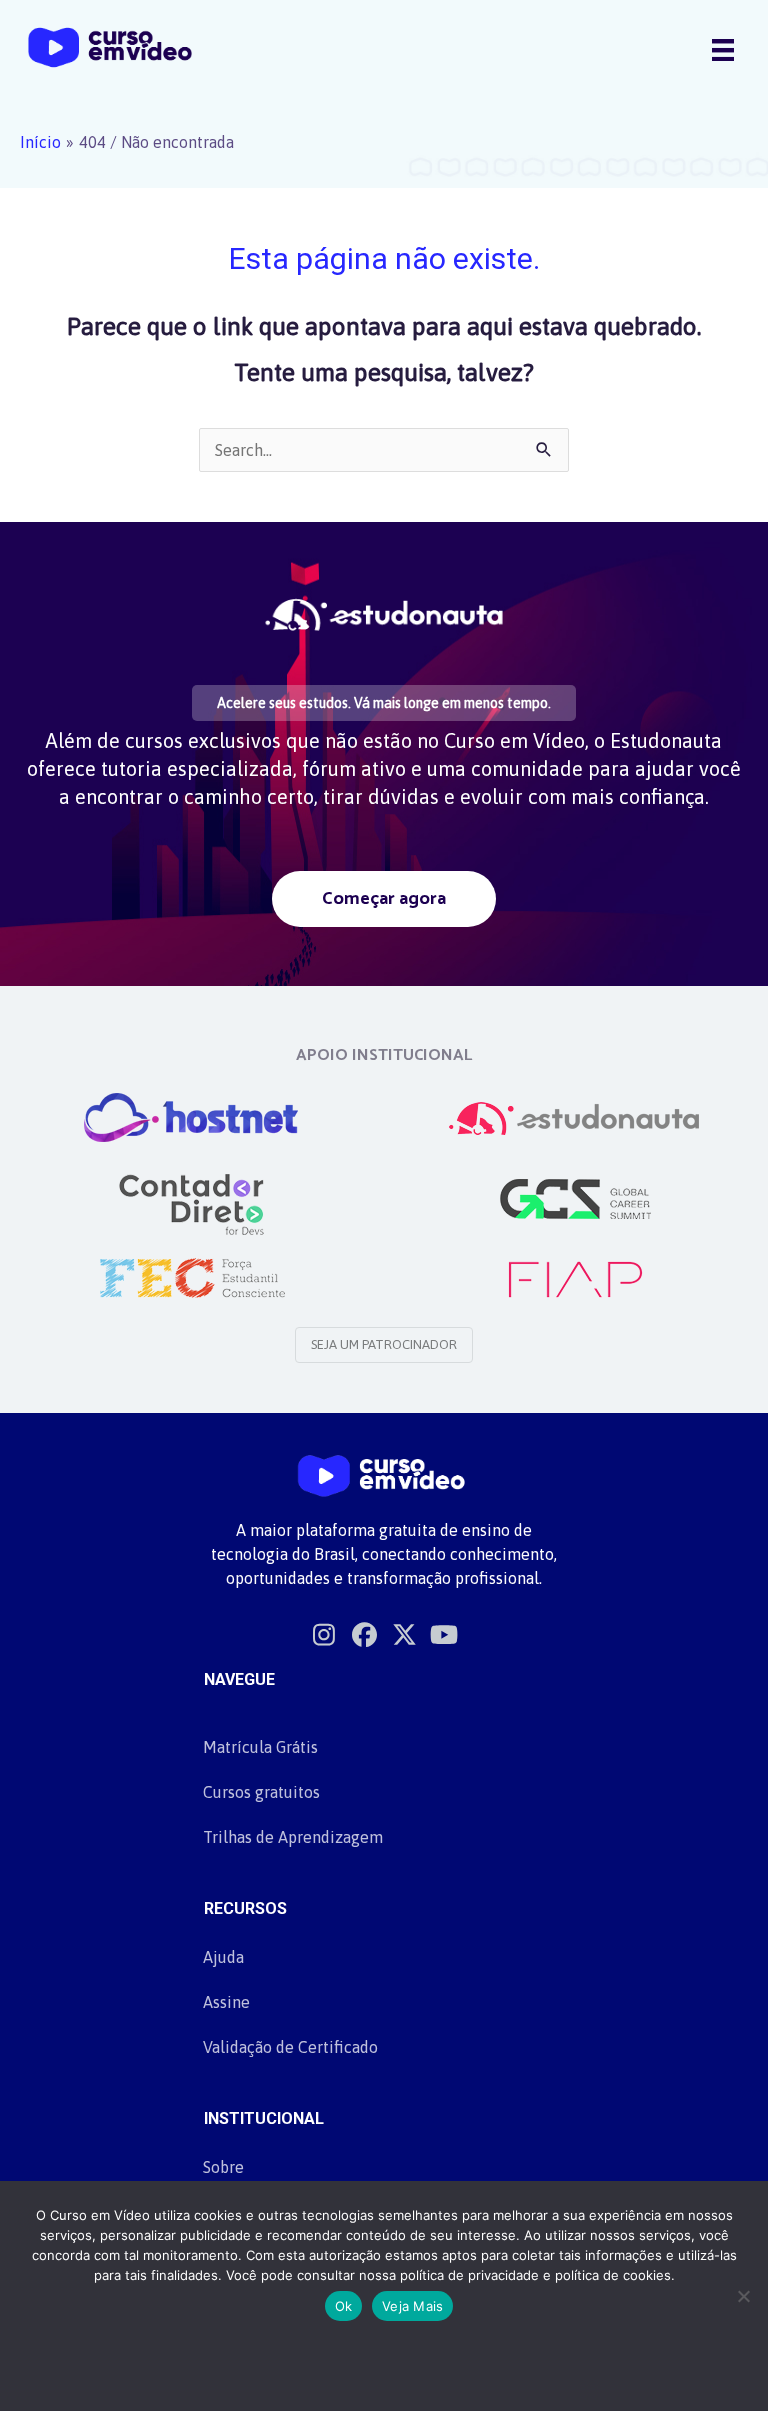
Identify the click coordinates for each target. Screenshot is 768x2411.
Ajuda (223, 1957)
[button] (384, 898)
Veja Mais (412, 2306)
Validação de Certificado (290, 2047)
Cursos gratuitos (261, 1792)
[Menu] (723, 49)
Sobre (223, 2167)
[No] (743, 2296)
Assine (226, 2002)
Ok (344, 2306)
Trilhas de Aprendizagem (293, 1837)
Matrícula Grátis (260, 1747)
